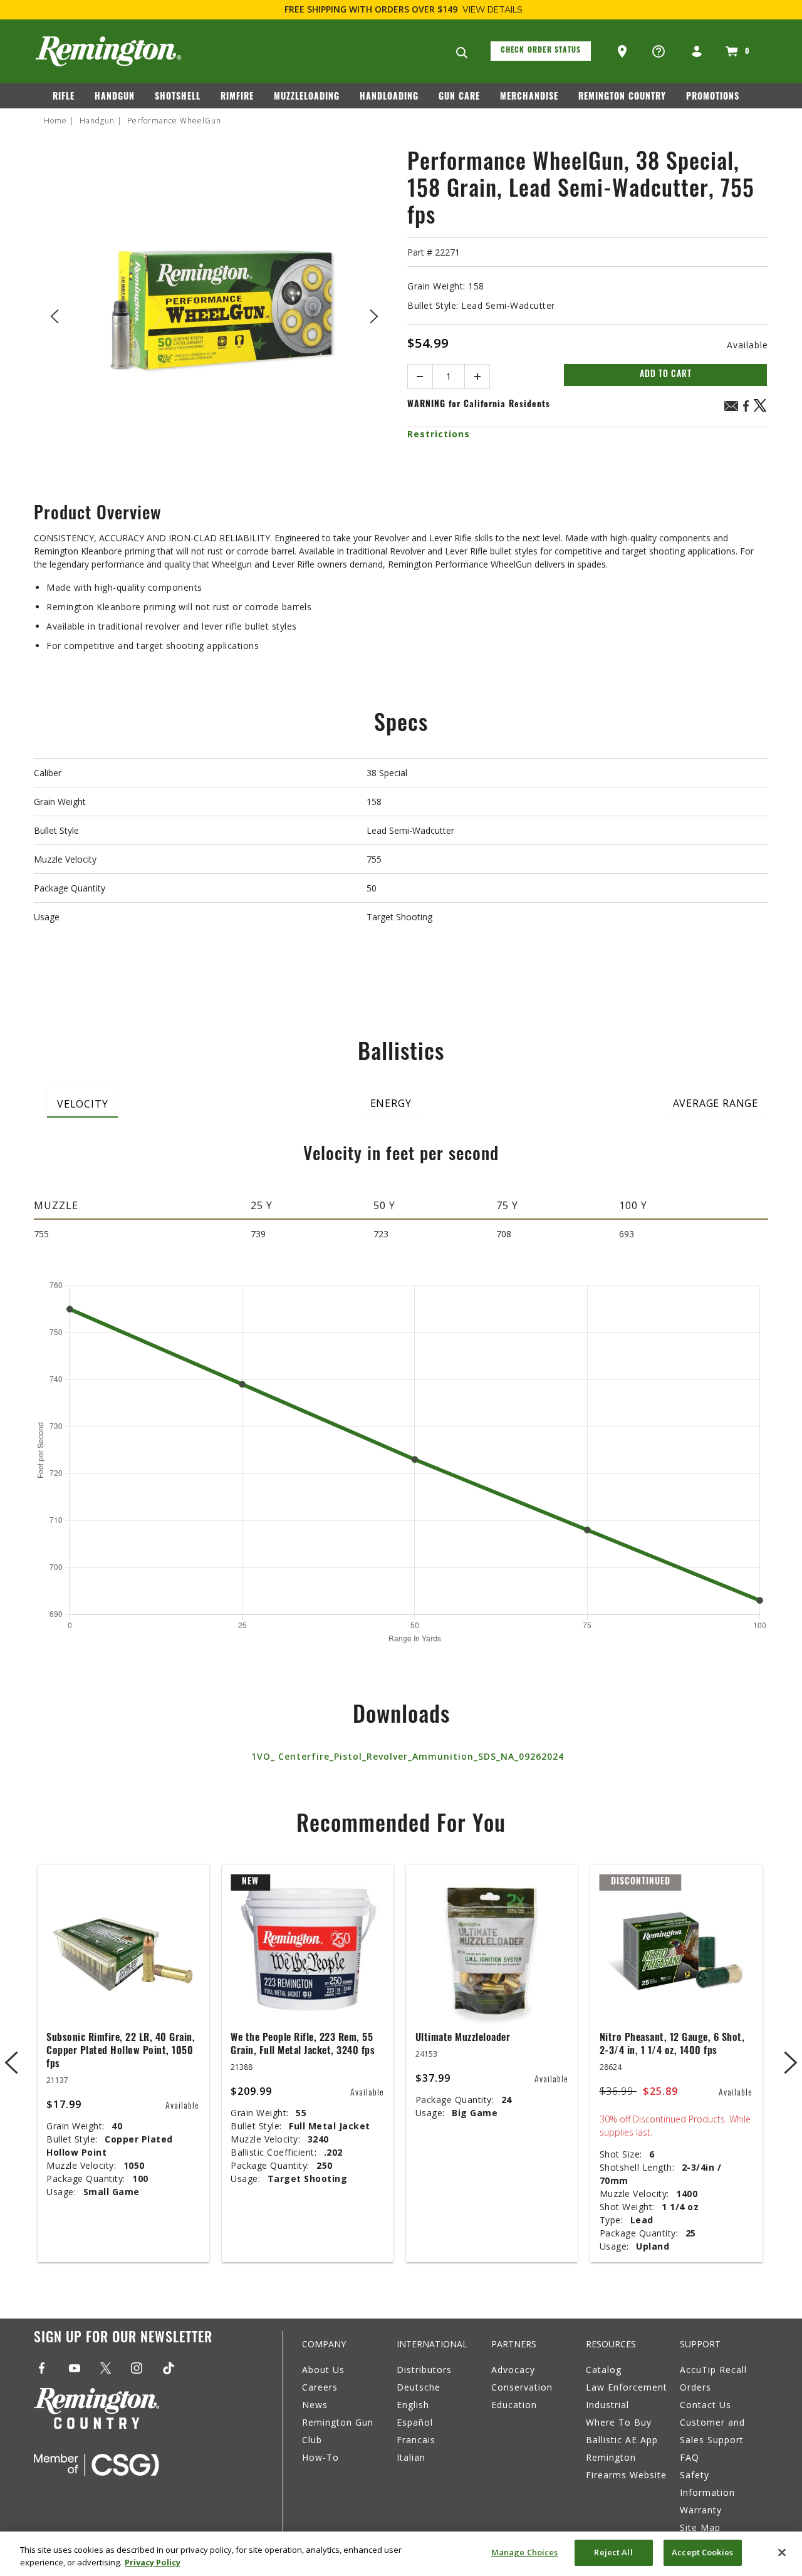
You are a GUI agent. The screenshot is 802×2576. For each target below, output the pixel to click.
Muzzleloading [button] (307, 97)
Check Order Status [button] (541, 51)
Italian (411, 2457)
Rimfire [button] (237, 97)
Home (55, 121)
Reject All (613, 2552)
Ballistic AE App (622, 2440)
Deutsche (419, 2387)
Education (514, 2405)
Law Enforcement (627, 2387)
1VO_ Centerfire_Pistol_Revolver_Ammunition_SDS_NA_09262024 (408, 1756)
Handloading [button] (389, 97)
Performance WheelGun (174, 121)
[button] (623, 52)
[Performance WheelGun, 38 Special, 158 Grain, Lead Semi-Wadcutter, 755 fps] (214, 314)
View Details (492, 10)
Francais (416, 2440)
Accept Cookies (702, 2552)
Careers (320, 2387)
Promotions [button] (713, 97)
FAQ (690, 2457)
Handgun (97, 121)
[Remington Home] (108, 51)
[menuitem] (69, 100)
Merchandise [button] (529, 97)
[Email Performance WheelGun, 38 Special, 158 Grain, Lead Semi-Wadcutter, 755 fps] (731, 408)
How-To (320, 2457)
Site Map (700, 2527)
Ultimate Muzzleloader (463, 2038)
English (413, 2405)
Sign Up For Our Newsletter (123, 2339)
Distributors (424, 2370)
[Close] (782, 2552)
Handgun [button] (115, 97)
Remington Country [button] (622, 97)
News (315, 2405)
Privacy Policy (153, 2562)
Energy (391, 1103)
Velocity (82, 1104)
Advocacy (513, 2370)
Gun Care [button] (459, 97)
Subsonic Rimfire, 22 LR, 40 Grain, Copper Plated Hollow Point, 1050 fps (121, 2052)
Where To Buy (619, 2422)
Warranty (701, 2510)
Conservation (522, 2387)
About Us (323, 2370)
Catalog (604, 2370)
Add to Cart (666, 375)
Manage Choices (525, 2552)
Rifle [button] (64, 97)
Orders (695, 2387)
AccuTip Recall (713, 2370)
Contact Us (706, 2405)
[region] (401, 2554)
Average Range (716, 1103)
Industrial (607, 2405)
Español (415, 2422)
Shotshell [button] (178, 97)
